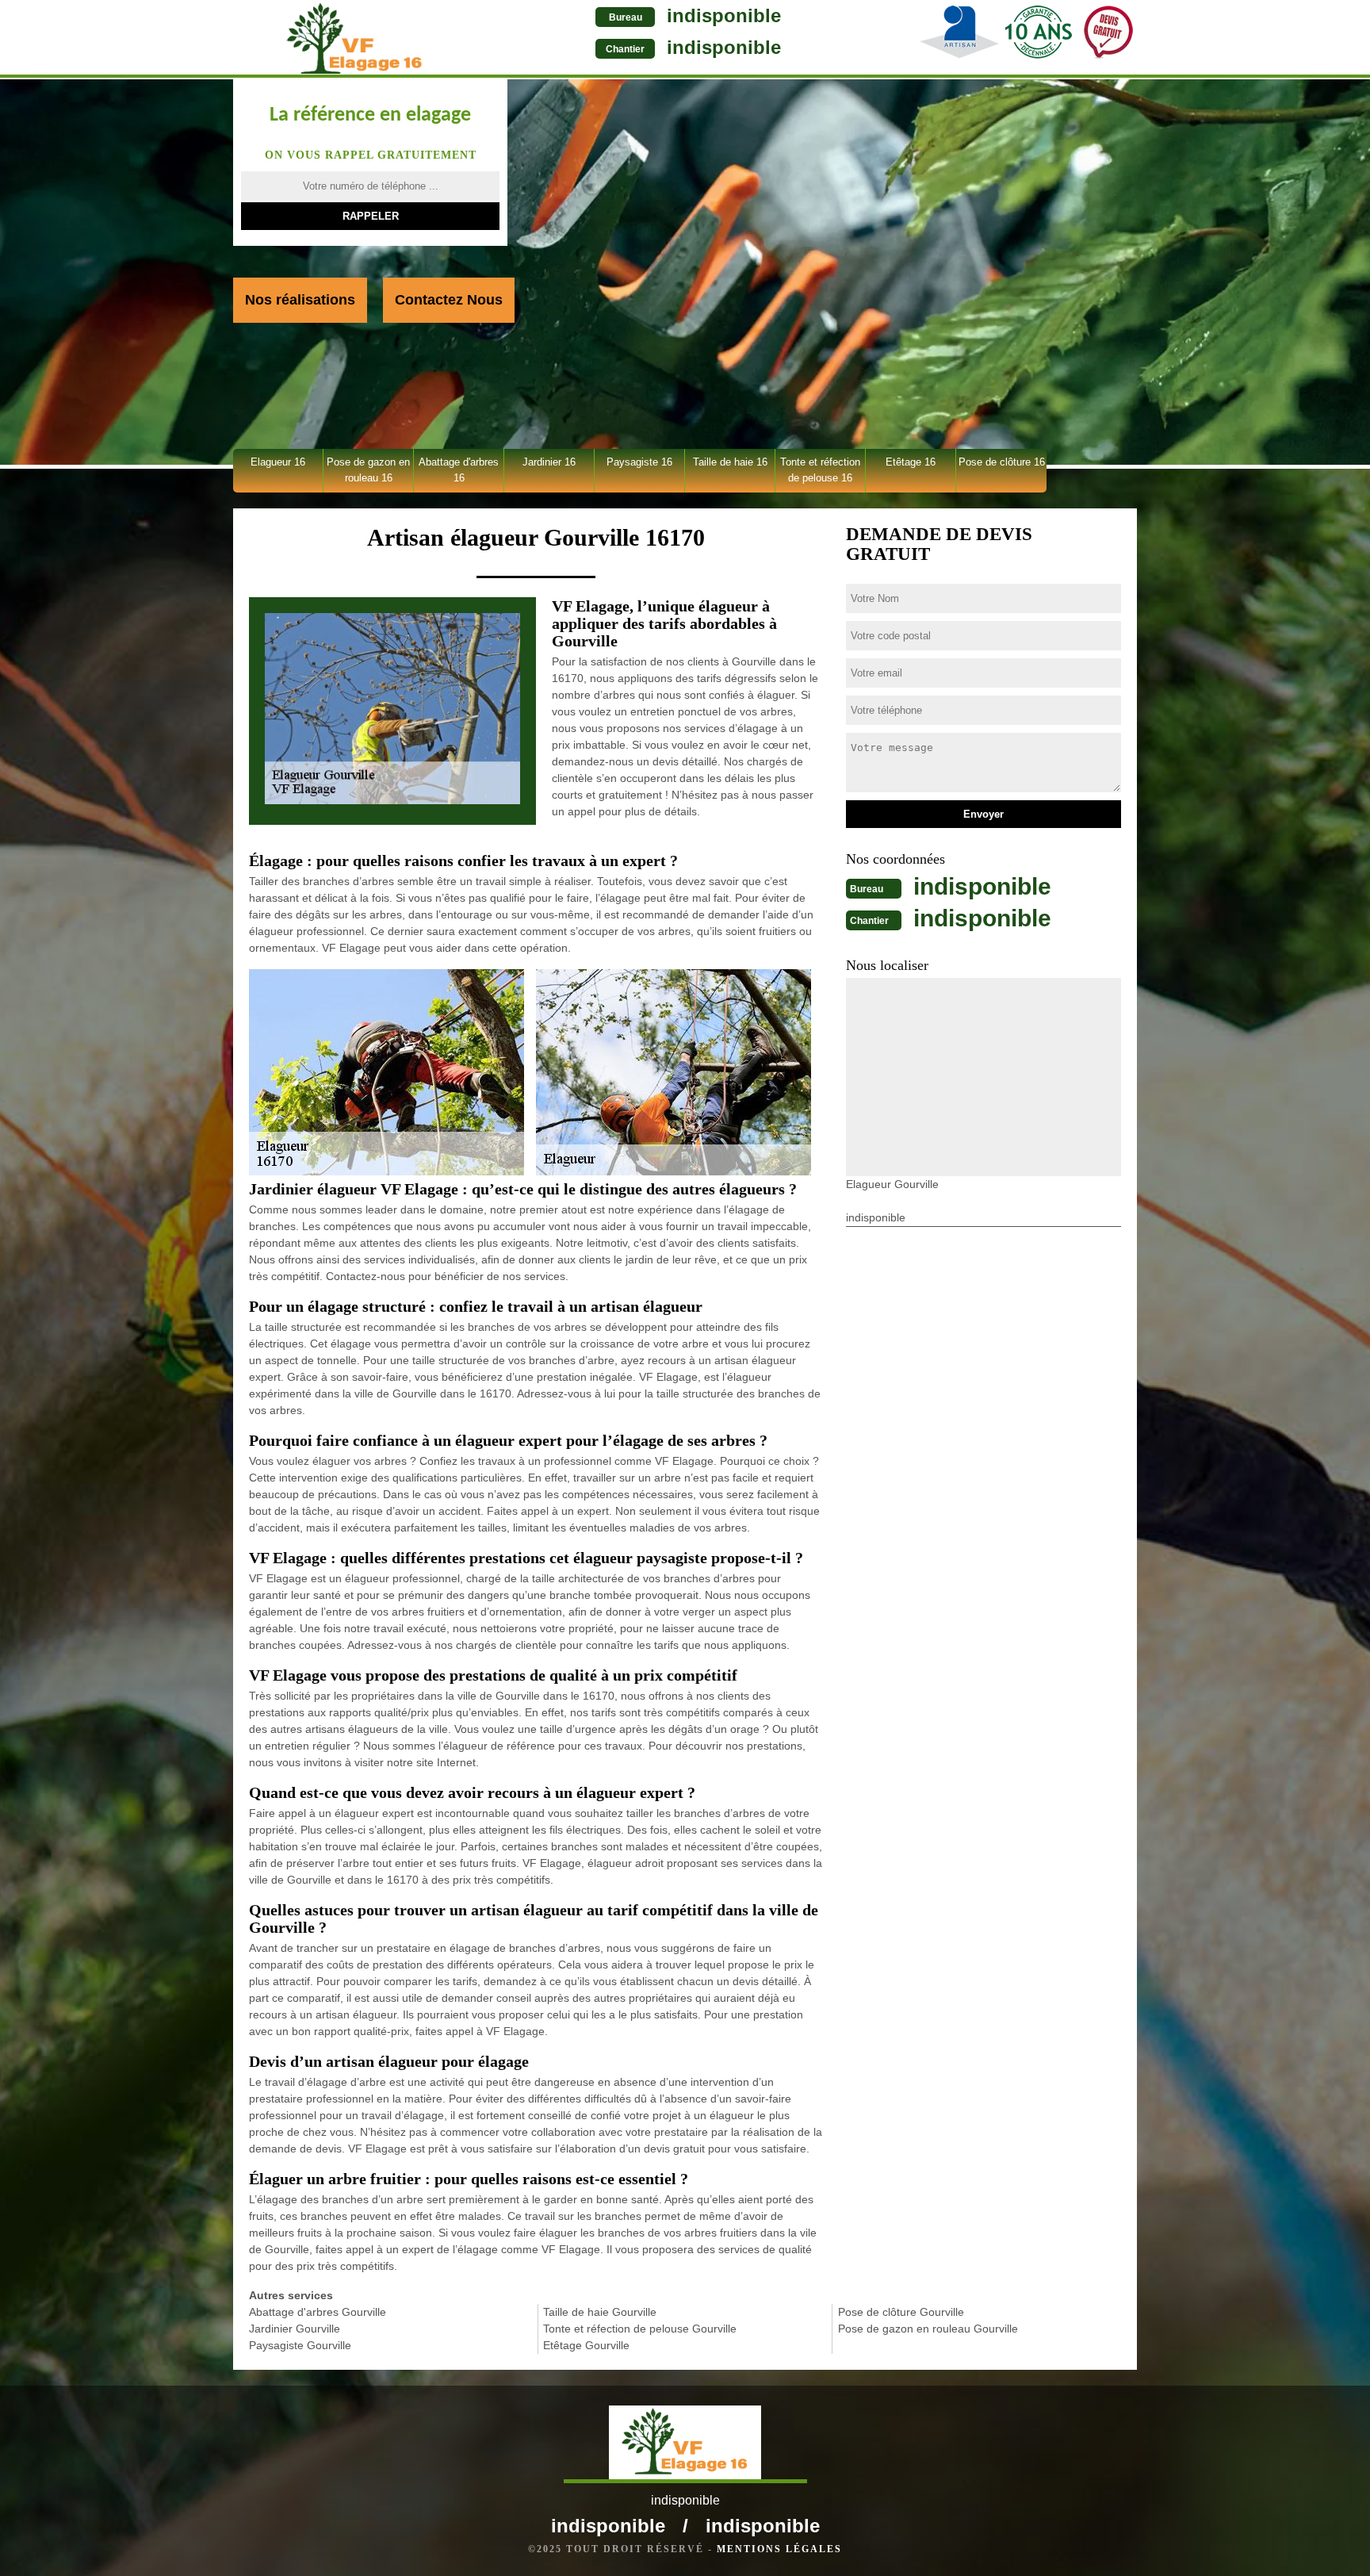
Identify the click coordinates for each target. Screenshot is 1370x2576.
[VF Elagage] (355, 39)
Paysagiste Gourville (300, 2345)
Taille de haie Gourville (600, 2312)
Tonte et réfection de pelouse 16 (820, 470)
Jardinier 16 (549, 462)
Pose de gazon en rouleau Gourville (928, 2329)
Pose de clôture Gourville (901, 2312)
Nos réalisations (300, 300)
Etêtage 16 (911, 462)
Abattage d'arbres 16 (459, 470)
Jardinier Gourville (295, 2329)
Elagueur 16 (278, 462)
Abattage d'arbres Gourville (318, 2312)
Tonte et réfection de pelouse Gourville (640, 2329)
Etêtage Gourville (586, 2345)
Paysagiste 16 (639, 462)
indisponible (724, 15)
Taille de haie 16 (730, 462)
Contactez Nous (449, 300)
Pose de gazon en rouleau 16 (368, 470)
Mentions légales (779, 2549)
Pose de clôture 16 (1002, 462)
